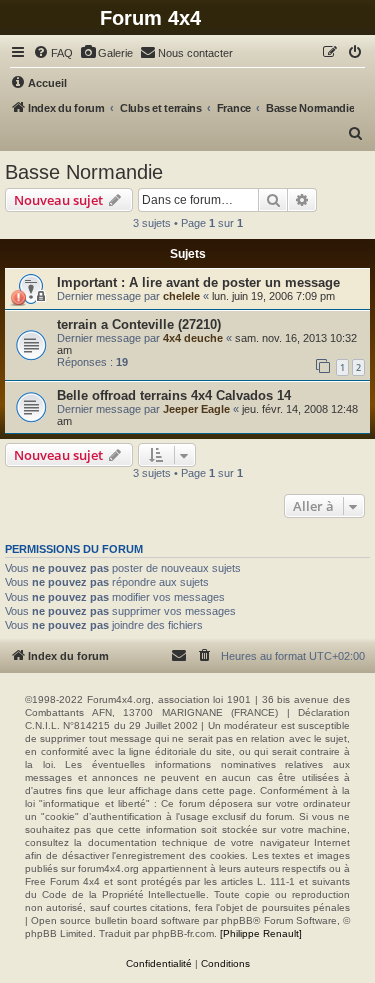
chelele (181, 296)
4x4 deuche (193, 338)
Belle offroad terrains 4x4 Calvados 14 (174, 395)
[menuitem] (53, 53)
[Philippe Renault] (261, 933)
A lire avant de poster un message (234, 282)
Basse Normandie (84, 172)
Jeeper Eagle (196, 409)
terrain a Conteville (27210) (139, 324)
